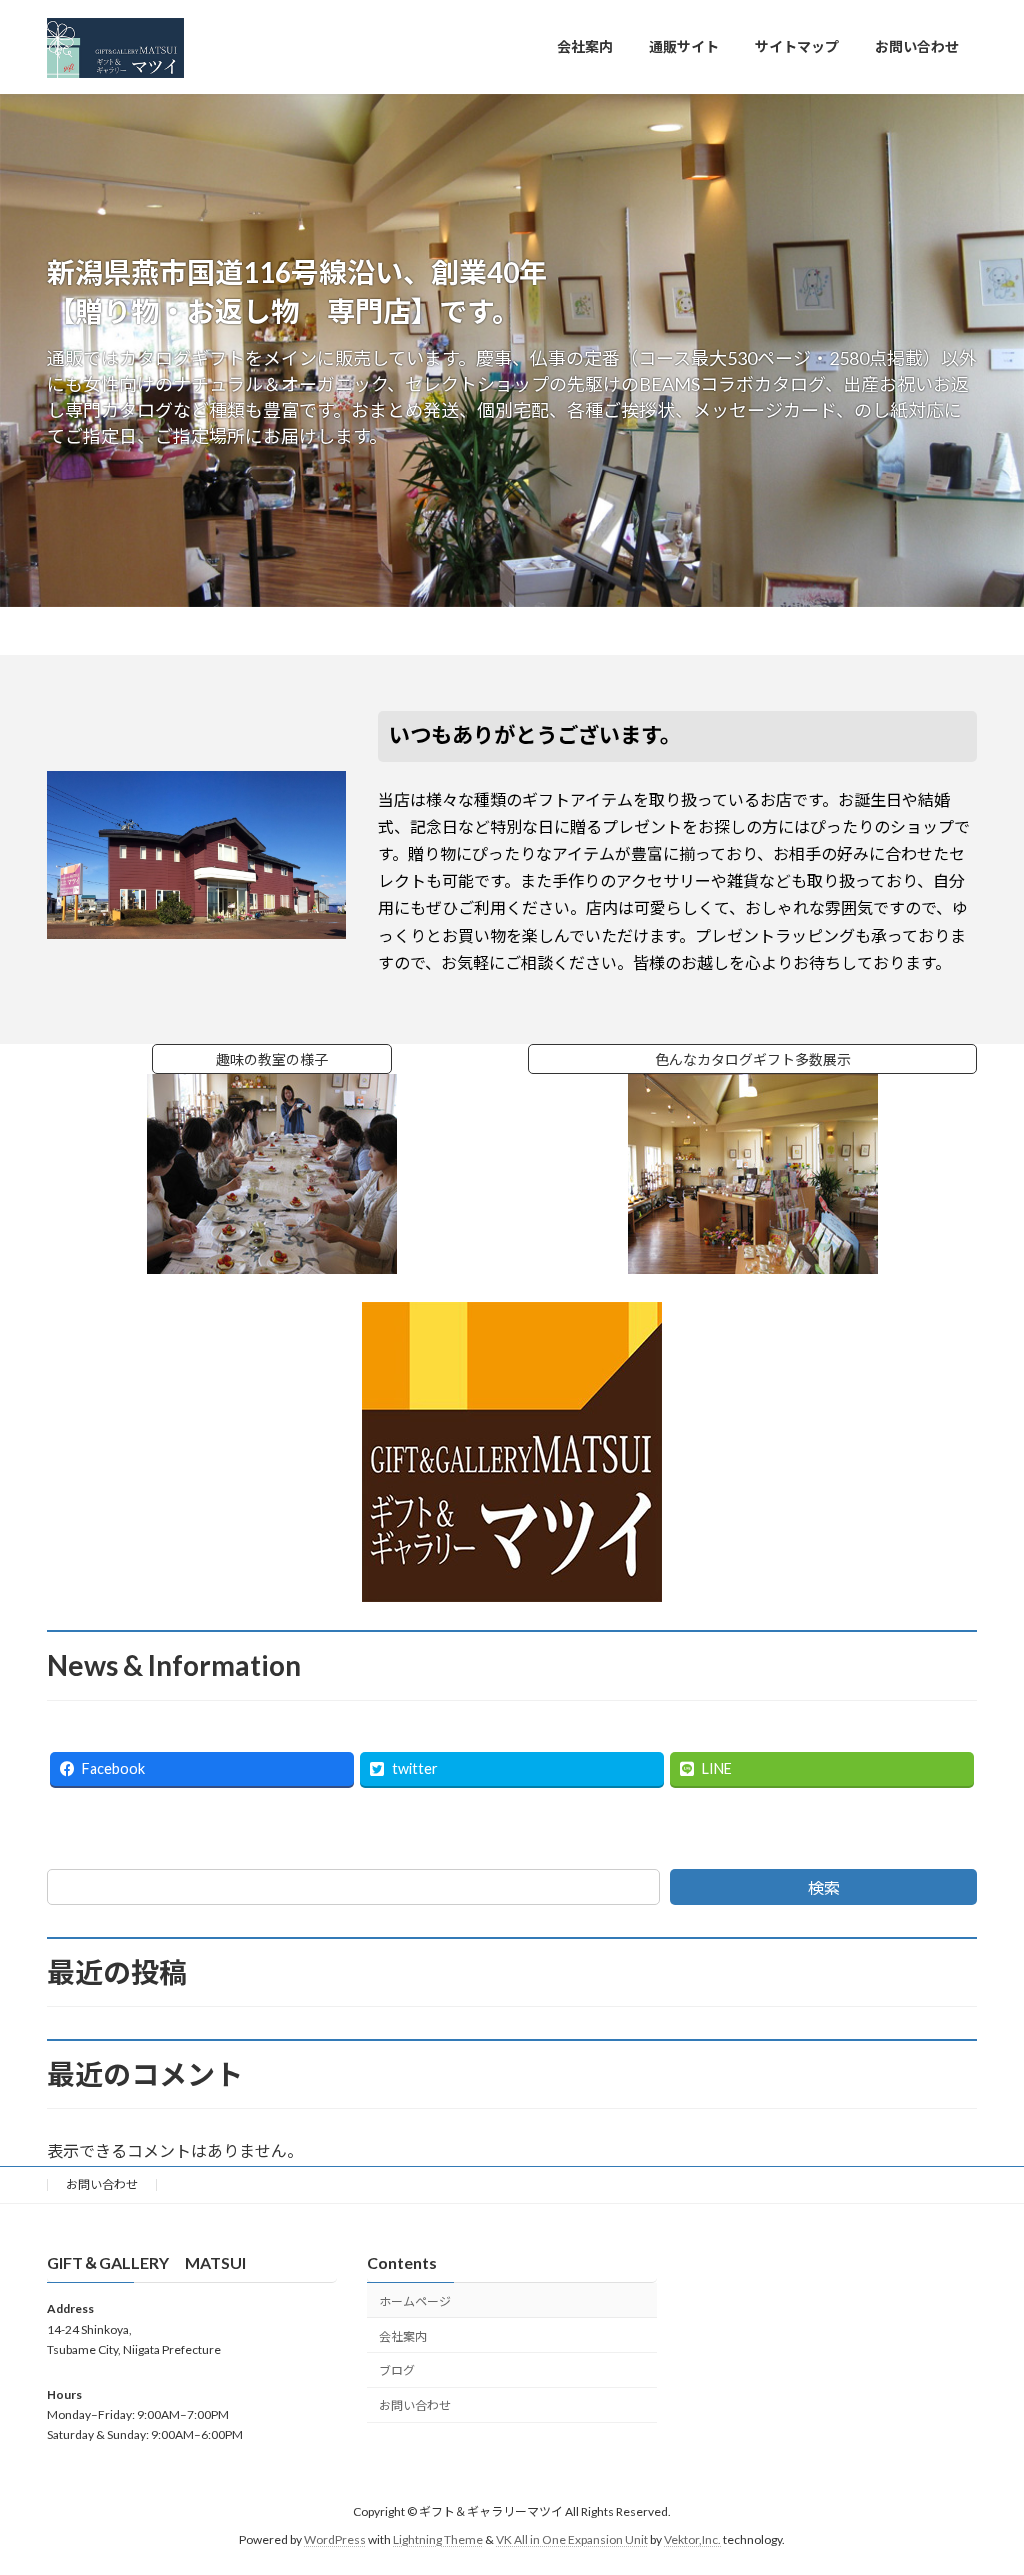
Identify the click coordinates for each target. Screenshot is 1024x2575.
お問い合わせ (102, 2184)
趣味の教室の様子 (304, 1059)
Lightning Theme (438, 2540)
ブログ (397, 2371)
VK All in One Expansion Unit (572, 2540)
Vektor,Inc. (692, 2540)
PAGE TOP (980, 2479)
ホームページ (415, 2301)
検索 (824, 1887)
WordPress (335, 2540)
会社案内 (403, 2336)
